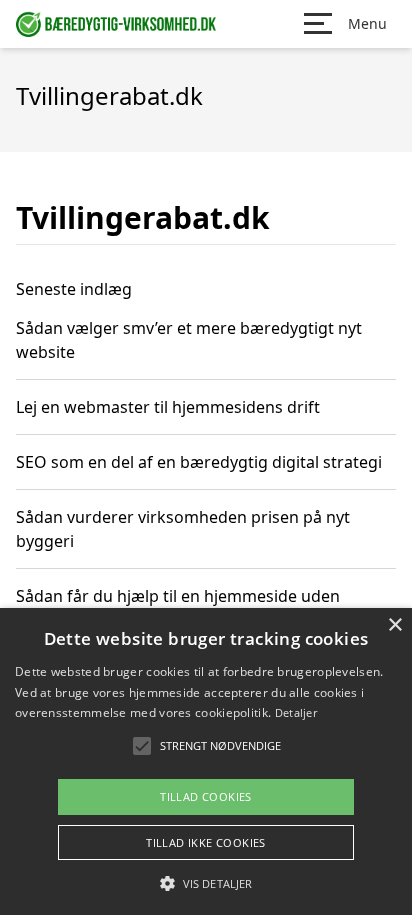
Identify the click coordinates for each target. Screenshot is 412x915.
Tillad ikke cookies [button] (206, 842)
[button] (206, 883)
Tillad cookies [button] (206, 796)
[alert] (206, 761)
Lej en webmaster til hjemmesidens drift (168, 407)
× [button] (394, 625)
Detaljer (296, 712)
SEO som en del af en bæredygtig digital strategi (199, 462)
